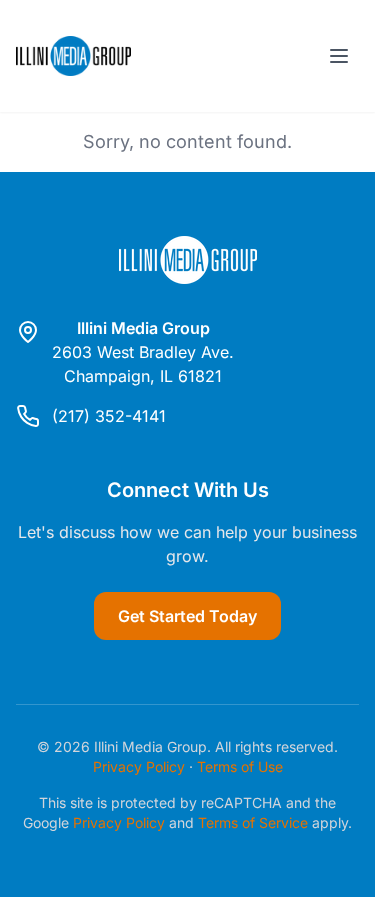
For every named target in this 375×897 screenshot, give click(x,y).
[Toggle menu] (339, 56)
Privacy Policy (139, 766)
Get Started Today (187, 616)
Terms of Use (240, 766)
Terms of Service (253, 822)
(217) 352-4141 (109, 416)
